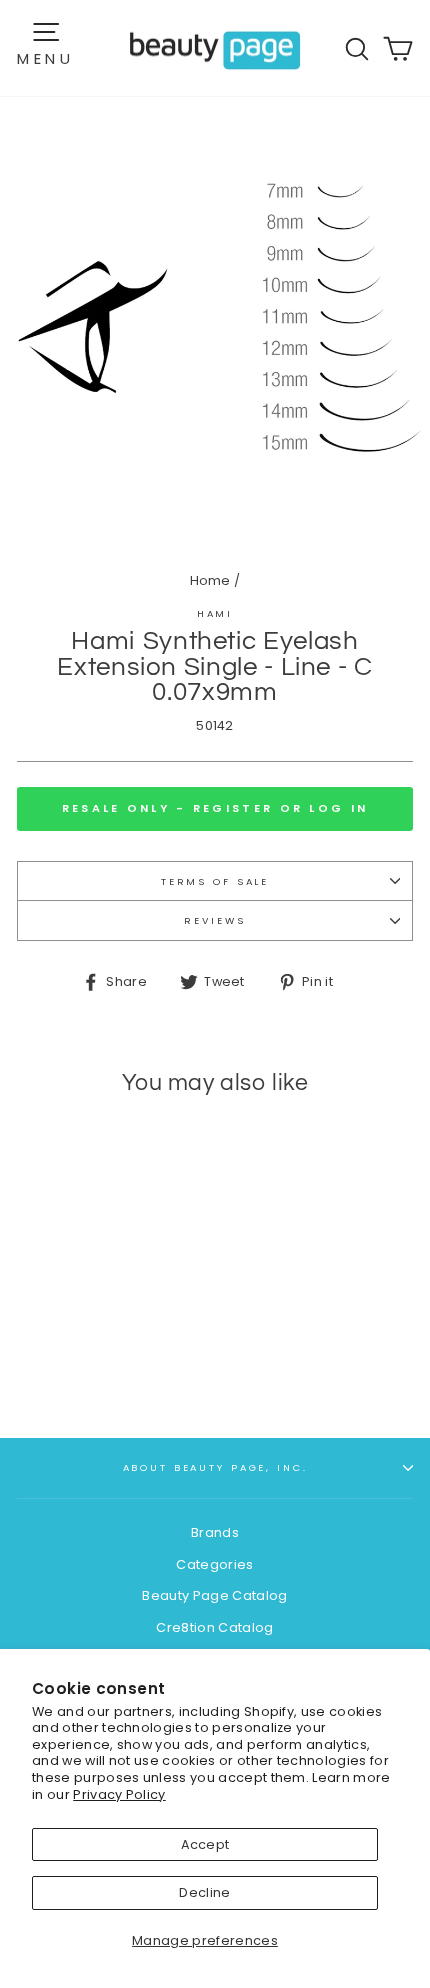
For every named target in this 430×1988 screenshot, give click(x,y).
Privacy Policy (119, 1794)
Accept (205, 1844)
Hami (215, 613)
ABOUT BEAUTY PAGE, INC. (215, 1467)
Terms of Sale (215, 881)
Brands (215, 1532)
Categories (214, 1564)
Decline (204, 1892)
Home (210, 580)
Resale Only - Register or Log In (215, 808)
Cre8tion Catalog (214, 1627)
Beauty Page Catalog (214, 1595)
